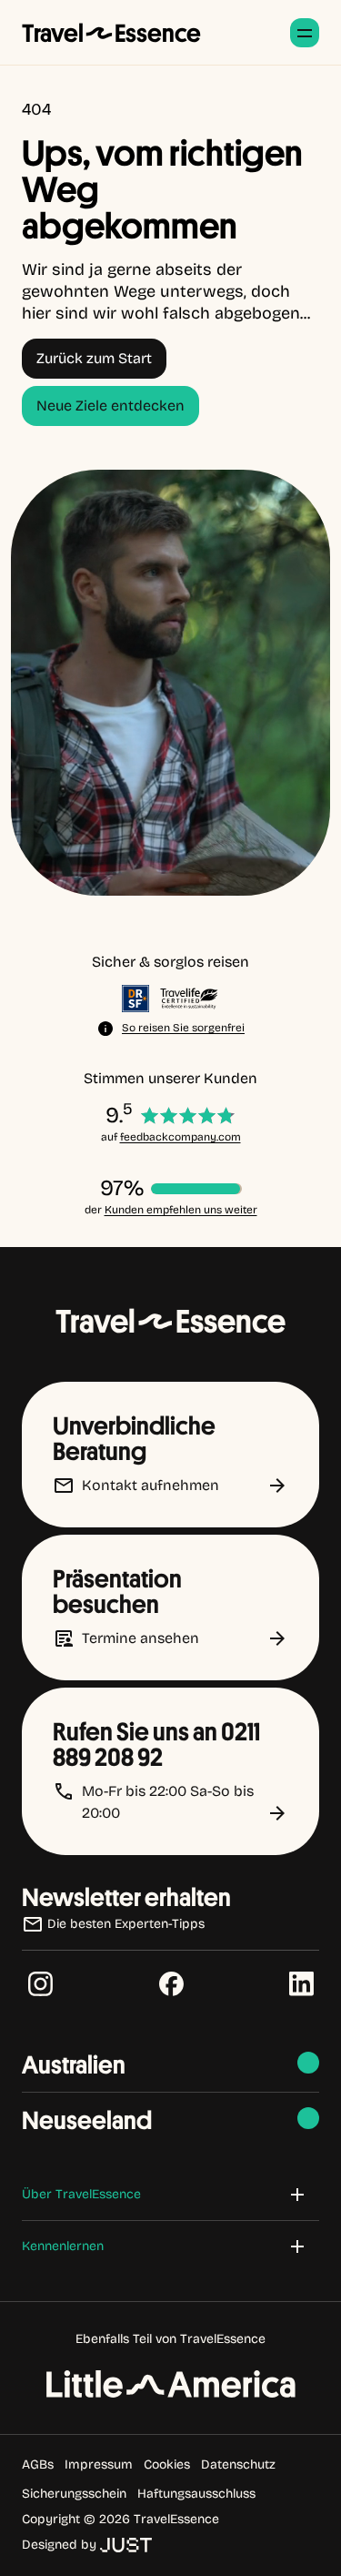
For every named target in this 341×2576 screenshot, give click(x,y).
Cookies (167, 2464)
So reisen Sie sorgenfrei (183, 1028)
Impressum (99, 2464)
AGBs (38, 2464)
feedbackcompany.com (181, 1137)
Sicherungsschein (74, 2494)
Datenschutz (238, 2464)
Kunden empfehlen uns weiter (181, 1210)
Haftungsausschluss (196, 2494)
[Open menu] (305, 33)
